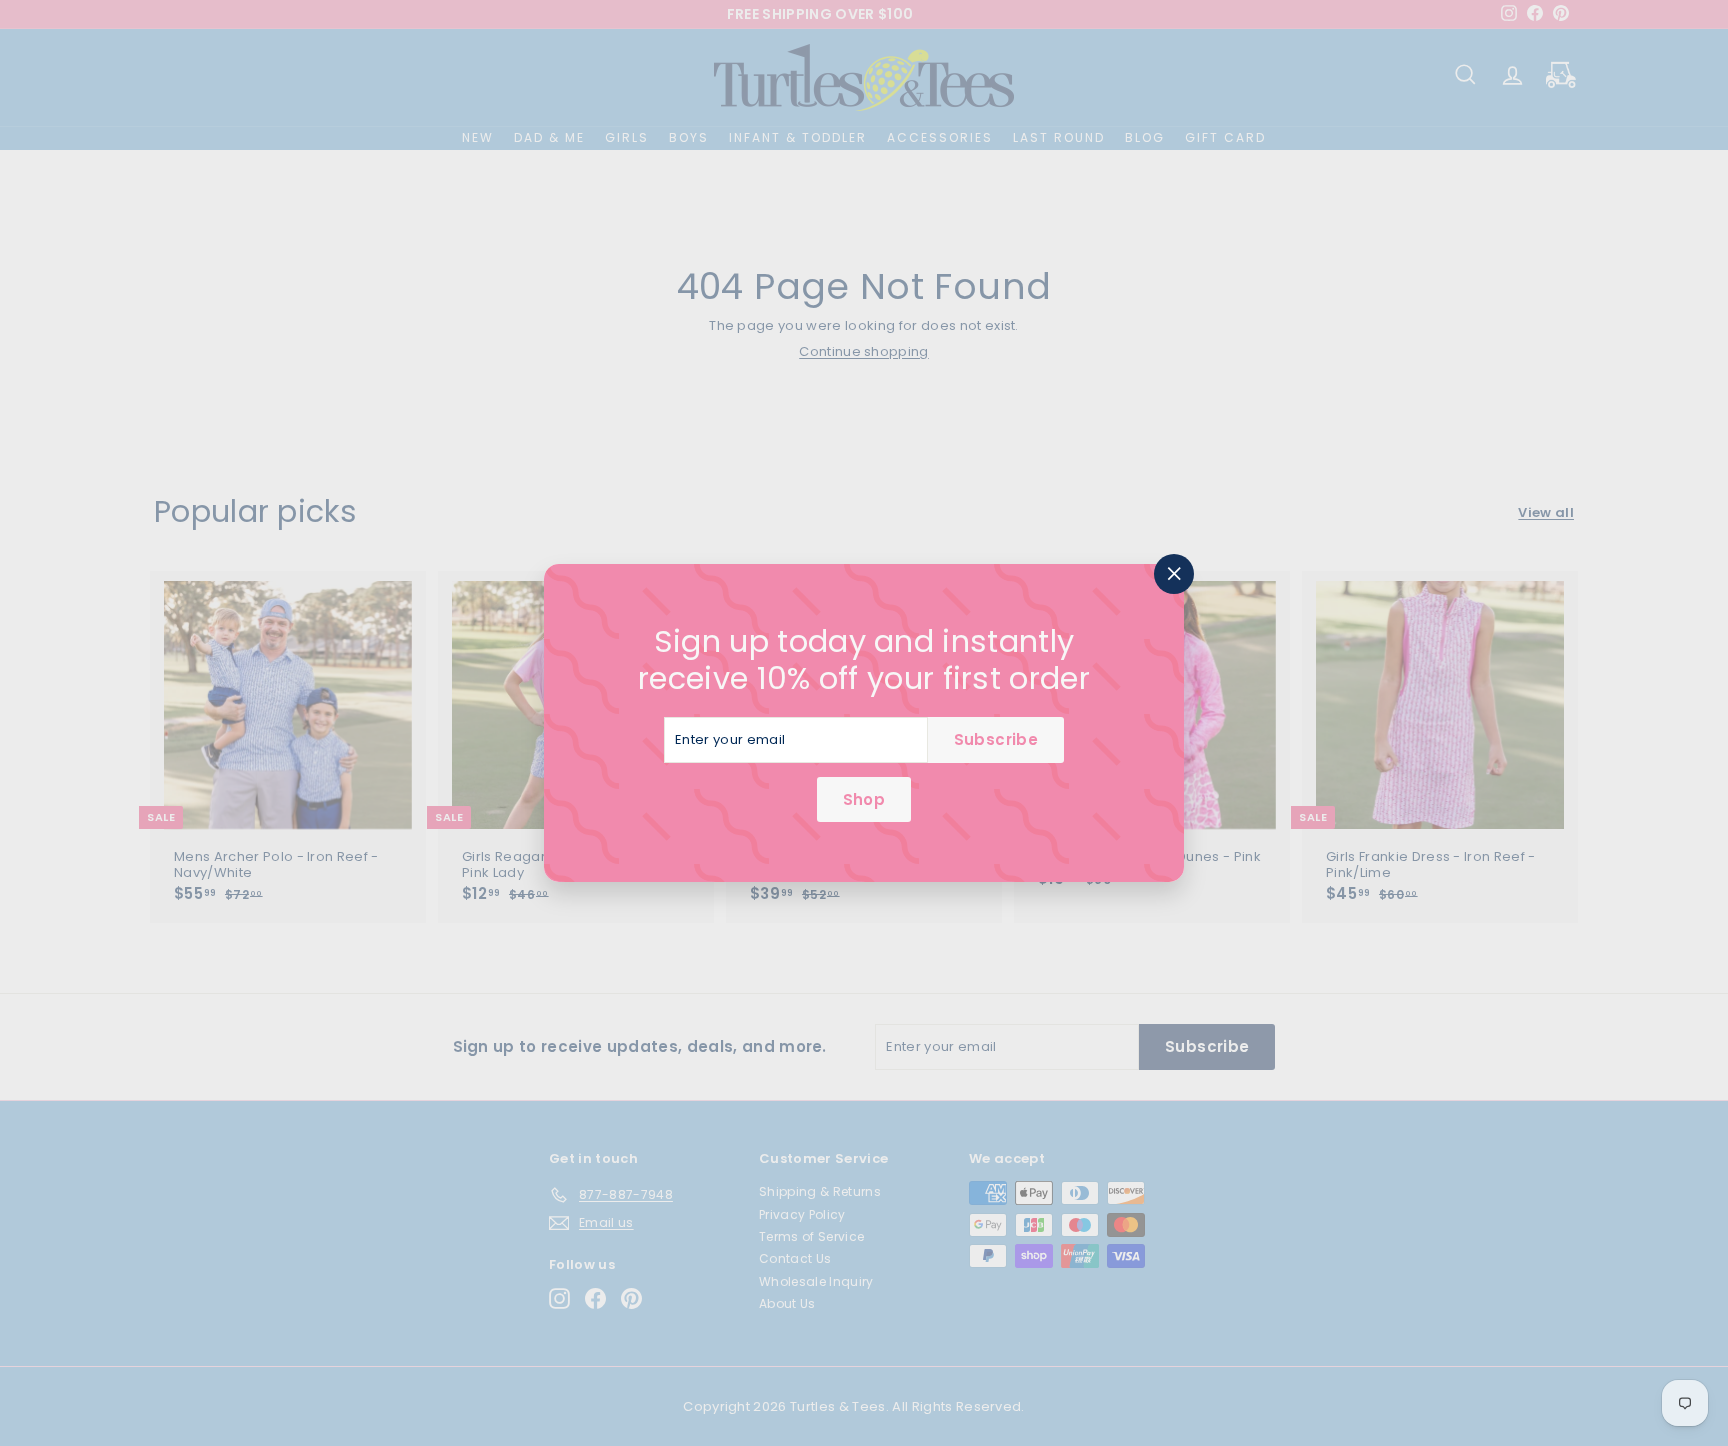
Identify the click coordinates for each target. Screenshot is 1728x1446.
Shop (864, 799)
